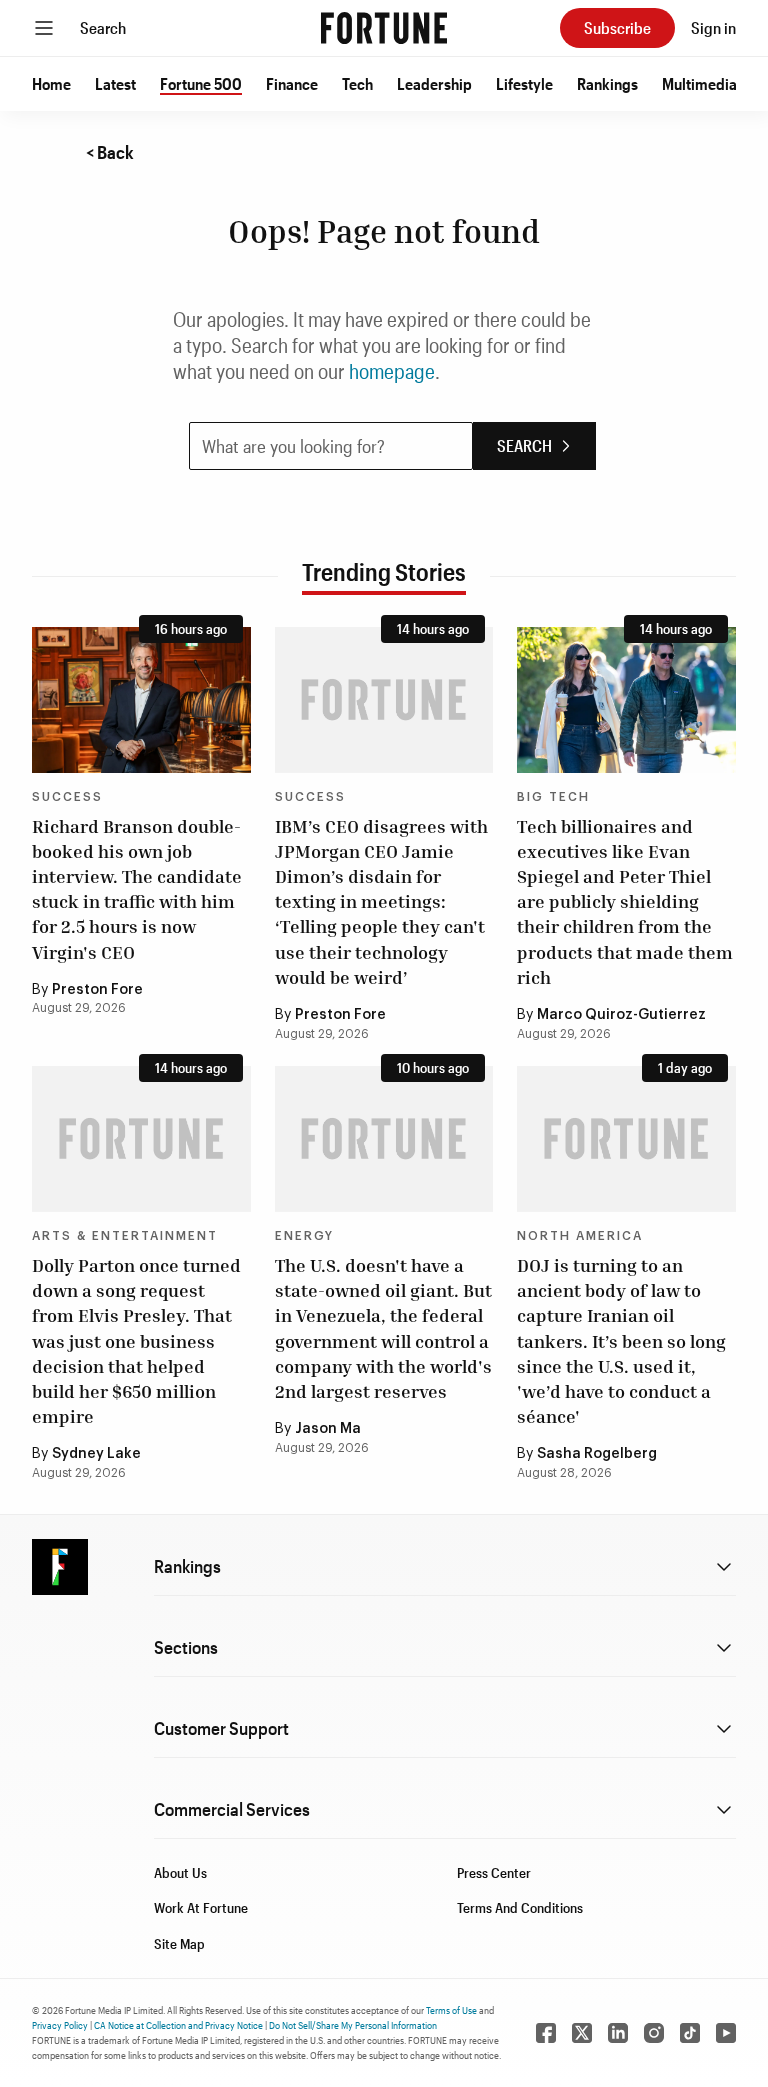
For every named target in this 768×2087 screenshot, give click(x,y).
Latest (115, 83)
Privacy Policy (60, 2025)
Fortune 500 (201, 83)
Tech (357, 83)
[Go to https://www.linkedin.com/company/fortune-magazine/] (618, 2033)
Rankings (607, 83)
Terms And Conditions (520, 1907)
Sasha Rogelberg (597, 1454)
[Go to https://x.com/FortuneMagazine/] (582, 2033)
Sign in (713, 27)
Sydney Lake (96, 1454)
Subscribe (617, 27)
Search (103, 27)
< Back (110, 152)
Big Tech (553, 797)
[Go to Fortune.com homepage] (384, 28)
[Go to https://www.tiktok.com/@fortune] (690, 2033)
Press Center (494, 1872)
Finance (292, 83)
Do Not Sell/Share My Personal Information (353, 2025)
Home (51, 83)
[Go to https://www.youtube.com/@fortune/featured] (726, 2033)
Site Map (179, 1943)
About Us (180, 1872)
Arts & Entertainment (125, 1236)
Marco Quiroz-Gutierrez (621, 1015)
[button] (51, 84)
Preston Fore (97, 990)
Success (67, 797)
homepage (392, 371)
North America (580, 1236)
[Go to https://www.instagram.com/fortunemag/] (654, 2033)
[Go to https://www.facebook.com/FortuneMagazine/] (546, 2033)
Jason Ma (328, 1429)
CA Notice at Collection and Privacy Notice (178, 2025)
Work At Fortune (201, 1907)
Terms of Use (451, 2010)
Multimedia (699, 83)
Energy (304, 1236)
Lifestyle (524, 83)
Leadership (434, 83)
